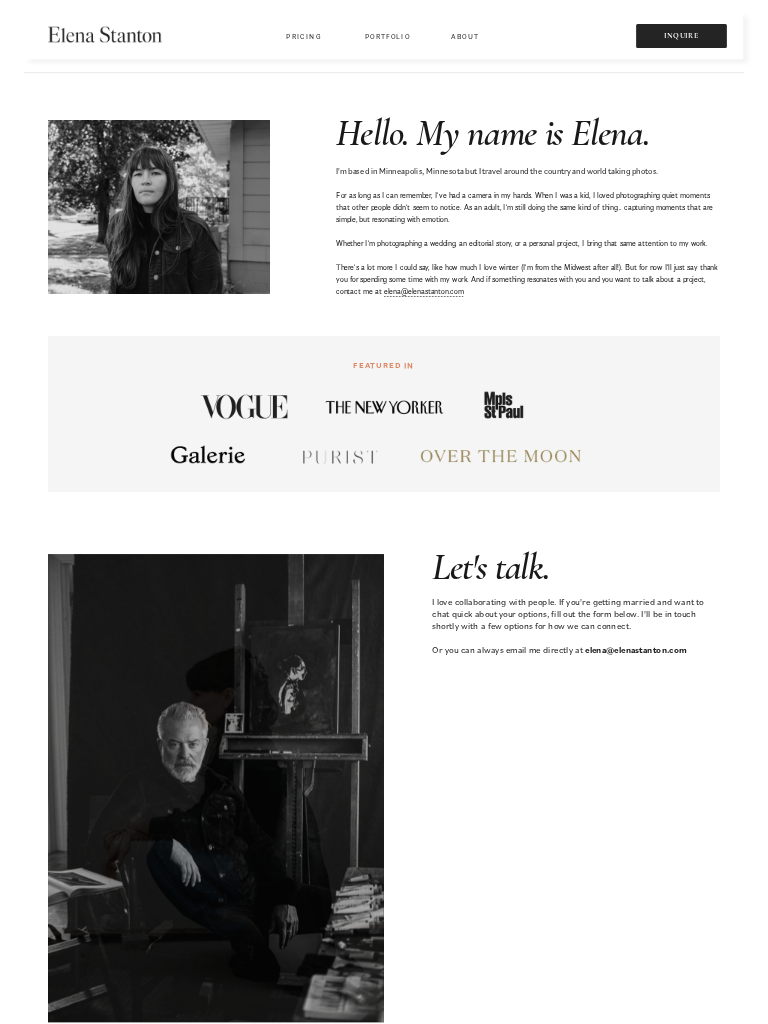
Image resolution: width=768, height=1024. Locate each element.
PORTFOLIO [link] (387, 36)
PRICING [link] (303, 36)
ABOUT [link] (465, 36)
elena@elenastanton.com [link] (424, 290)
